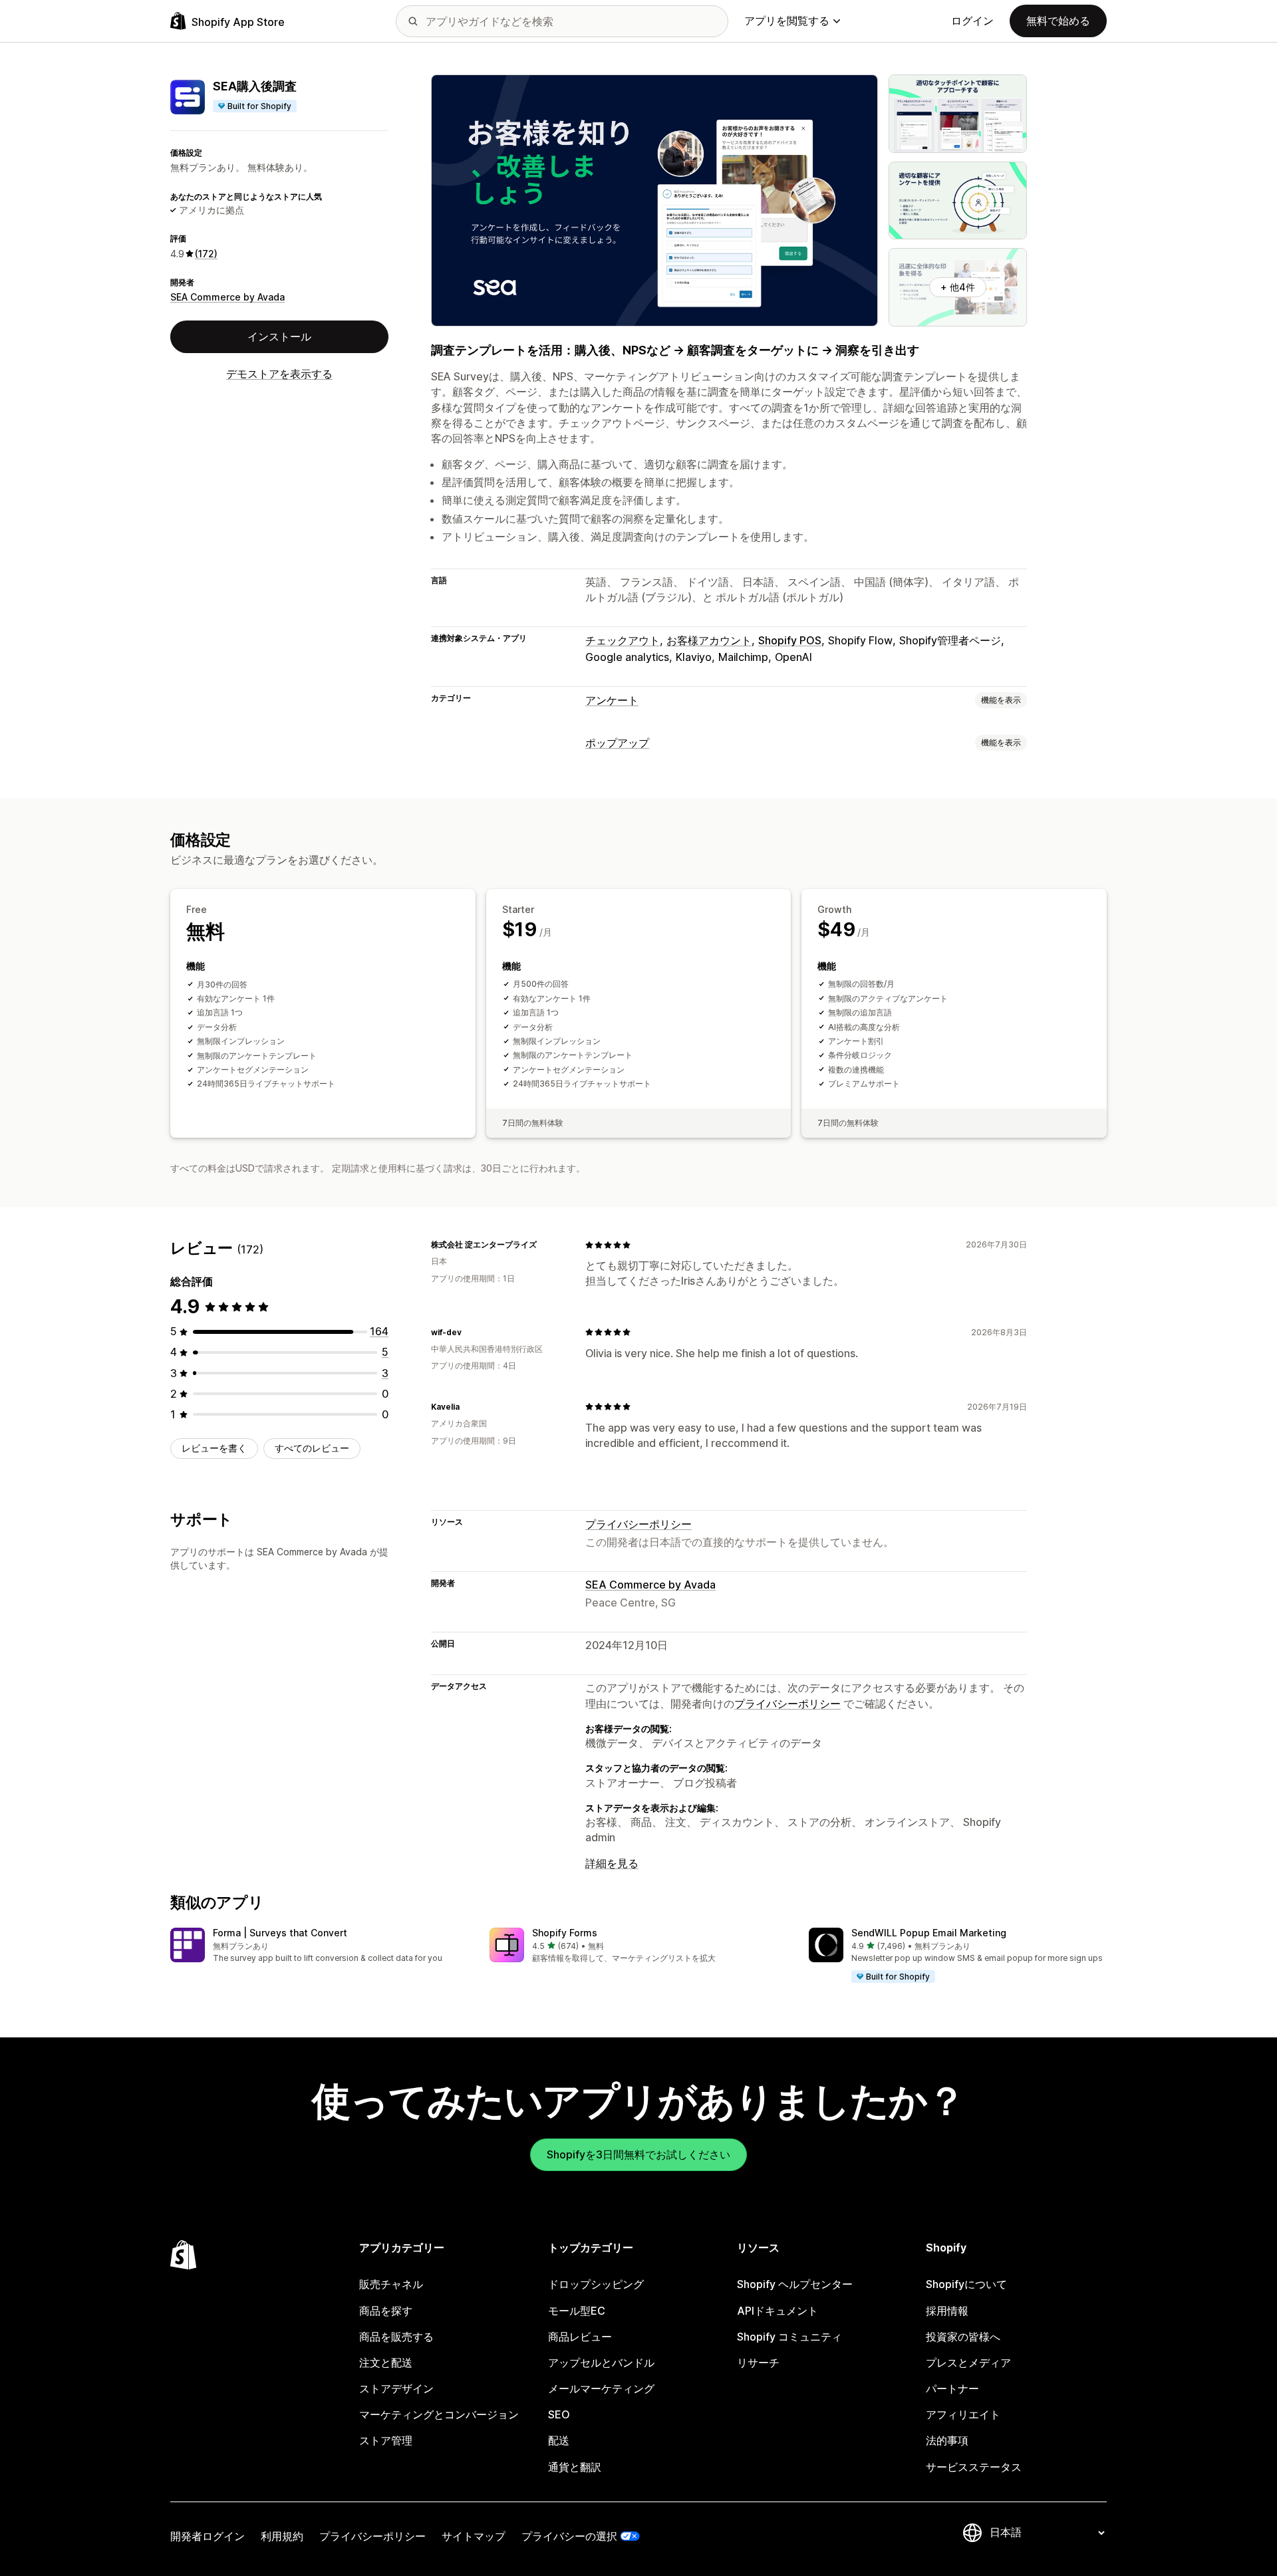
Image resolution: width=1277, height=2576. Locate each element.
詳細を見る (612, 1863)
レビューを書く (214, 1448)
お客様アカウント (709, 640)
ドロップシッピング (596, 2284)
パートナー (952, 2388)
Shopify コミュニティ (789, 2337)
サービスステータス (974, 2467)
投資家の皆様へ (963, 2337)
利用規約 (282, 2536)
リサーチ (758, 2363)
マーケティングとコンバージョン (439, 2414)
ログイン (972, 21)
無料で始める (1058, 21)
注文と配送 (386, 2363)
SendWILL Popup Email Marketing (929, 1933)
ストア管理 (386, 2440)
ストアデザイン (396, 2388)
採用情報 (947, 2311)
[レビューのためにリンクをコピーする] (545, 1245)
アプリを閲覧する (787, 21)
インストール (279, 336)
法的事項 (947, 2440)
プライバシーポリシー (638, 1524)
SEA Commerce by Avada (227, 297)
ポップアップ (617, 743)
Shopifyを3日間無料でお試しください (638, 2154)
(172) (206, 254)
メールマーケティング (601, 2388)
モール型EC (577, 2311)
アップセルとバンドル (601, 2363)
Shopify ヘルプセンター (795, 2284)
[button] (319, 1946)
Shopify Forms (565, 1933)
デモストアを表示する (279, 374)
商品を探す (386, 2311)
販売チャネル (391, 2284)
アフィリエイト (963, 2414)
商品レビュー (580, 2337)
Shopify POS (790, 640)
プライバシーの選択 (569, 2536)
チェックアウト (623, 640)
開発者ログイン (208, 2536)
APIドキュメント (778, 2311)
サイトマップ (474, 2536)
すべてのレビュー (312, 1448)
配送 (559, 2440)
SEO (559, 2414)
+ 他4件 (958, 287)
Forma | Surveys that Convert (280, 1933)
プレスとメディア (968, 2363)
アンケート (612, 700)
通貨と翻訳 (575, 2467)
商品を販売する (396, 2337)
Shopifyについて (966, 2284)
